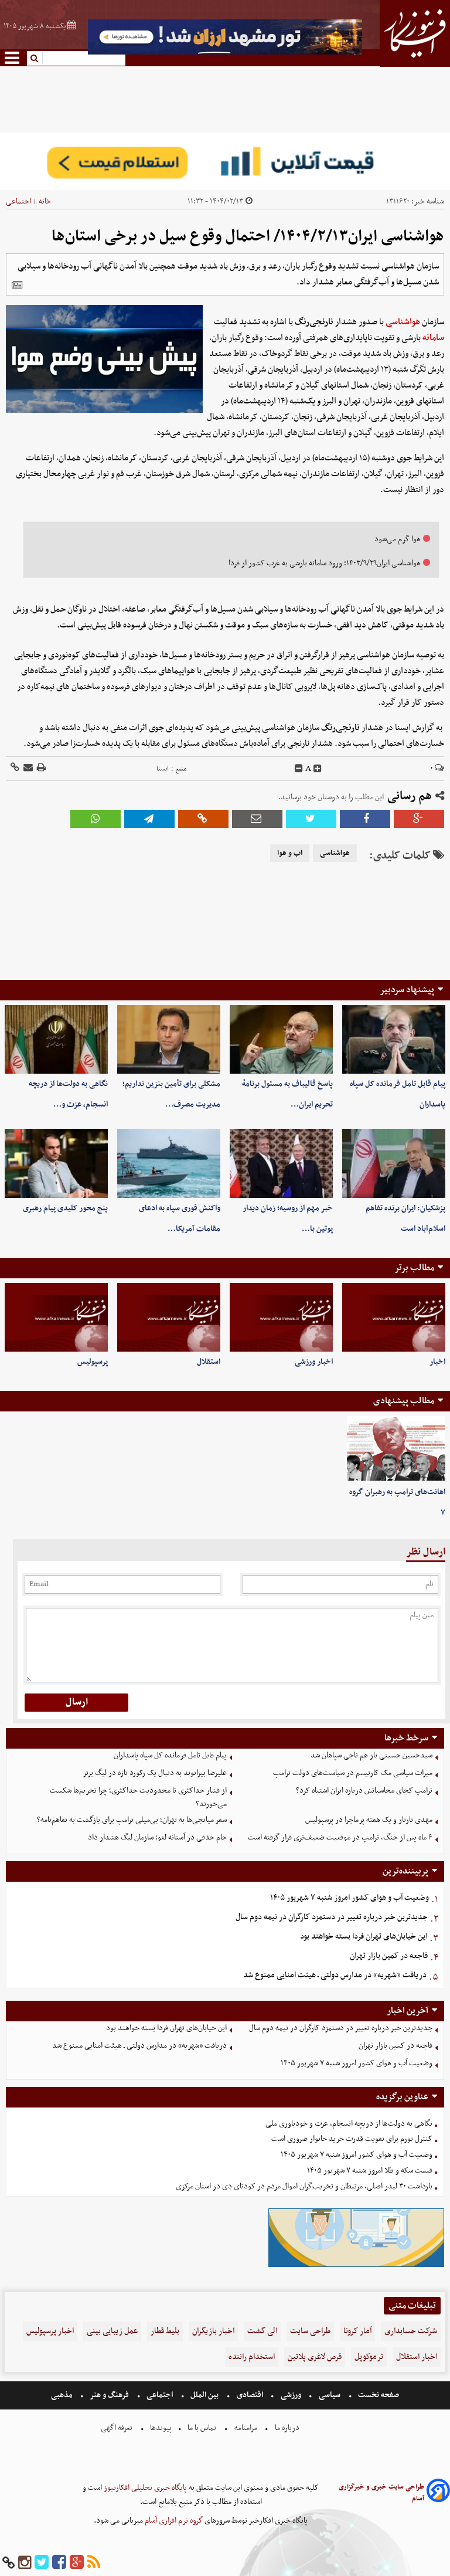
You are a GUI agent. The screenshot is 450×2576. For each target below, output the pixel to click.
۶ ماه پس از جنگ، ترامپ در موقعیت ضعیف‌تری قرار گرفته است (340, 1837)
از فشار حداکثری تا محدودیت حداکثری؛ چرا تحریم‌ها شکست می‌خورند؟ (138, 1797)
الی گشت (262, 2331)
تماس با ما (202, 2428)
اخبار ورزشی (314, 1362)
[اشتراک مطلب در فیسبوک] (365, 819)
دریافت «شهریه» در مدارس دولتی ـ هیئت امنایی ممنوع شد (335, 1975)
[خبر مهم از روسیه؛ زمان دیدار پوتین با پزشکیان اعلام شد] (281, 1163)
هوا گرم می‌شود (398, 539)
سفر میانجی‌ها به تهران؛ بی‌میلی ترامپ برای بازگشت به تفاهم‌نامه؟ (132, 1820)
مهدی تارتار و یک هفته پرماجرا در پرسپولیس (369, 1820)
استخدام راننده (252, 2357)
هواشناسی (403, 322)
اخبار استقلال (417, 2357)
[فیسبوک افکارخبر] (59, 2563)
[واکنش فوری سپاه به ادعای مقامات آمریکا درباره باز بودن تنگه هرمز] (169, 1163)
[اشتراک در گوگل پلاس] (419, 819)
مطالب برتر (414, 1268)
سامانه (433, 338)
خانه (45, 201)
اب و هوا (290, 853)
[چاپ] (40, 768)
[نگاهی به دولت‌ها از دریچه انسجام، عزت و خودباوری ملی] (56, 1039)
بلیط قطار (165, 2331)
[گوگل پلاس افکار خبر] (77, 2563)
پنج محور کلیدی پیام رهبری (65, 1208)
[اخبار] (394, 1317)
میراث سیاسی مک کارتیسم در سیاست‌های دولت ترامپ (353, 1773)
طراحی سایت (310, 2331)
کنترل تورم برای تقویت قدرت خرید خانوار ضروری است (352, 2139)
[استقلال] (169, 1317)
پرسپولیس (93, 1362)
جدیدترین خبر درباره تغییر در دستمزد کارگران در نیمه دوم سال (332, 1917)
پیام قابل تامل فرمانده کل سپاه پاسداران (170, 1755)
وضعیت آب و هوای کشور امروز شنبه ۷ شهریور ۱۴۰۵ (350, 1898)
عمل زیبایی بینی (112, 2331)
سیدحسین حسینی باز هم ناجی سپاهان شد (371, 1755)
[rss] (94, 2563)
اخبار (437, 1362)
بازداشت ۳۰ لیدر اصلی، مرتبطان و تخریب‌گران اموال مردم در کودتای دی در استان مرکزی (304, 2186)
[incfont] (318, 769)
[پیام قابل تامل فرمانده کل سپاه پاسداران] (394, 1039)
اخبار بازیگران (213, 2331)
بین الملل (204, 2395)
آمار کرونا (357, 2331)
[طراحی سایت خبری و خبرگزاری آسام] (438, 2492)
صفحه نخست (378, 2395)
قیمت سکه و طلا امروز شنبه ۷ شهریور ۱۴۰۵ (370, 2171)
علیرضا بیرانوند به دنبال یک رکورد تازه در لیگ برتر (155, 1773)
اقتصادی (250, 2395)
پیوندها (160, 2428)
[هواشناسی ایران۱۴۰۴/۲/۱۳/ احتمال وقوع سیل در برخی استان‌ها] (149, 819)
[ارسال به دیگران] (27, 768)
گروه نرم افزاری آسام (173, 2521)
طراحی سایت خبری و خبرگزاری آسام (381, 2493)
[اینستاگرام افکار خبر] (25, 2563)
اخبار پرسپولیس (50, 2331)
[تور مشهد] (225, 53)
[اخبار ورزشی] (281, 1317)
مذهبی (63, 2395)
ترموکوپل (369, 2357)
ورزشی (291, 2395)
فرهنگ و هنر (110, 2395)
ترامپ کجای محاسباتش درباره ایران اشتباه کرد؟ (364, 1791)
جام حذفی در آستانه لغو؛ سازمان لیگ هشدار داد (157, 1837)
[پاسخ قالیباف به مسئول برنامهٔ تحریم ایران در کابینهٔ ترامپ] (281, 1039)
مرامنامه (246, 2428)
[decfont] (299, 769)
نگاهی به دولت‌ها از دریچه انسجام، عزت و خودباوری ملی (349, 2124)
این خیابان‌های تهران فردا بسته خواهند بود (364, 1937)
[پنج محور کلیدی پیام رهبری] (56, 1163)
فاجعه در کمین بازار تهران (389, 1956)
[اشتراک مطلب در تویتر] (311, 819)
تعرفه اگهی (117, 2428)
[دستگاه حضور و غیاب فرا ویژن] (356, 2266)
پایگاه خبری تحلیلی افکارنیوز (144, 2488)
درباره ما (287, 2428)
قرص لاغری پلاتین (315, 2357)
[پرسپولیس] (56, 1317)
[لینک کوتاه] (15, 768)
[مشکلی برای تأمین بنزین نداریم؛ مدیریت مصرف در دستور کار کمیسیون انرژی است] (169, 1039)
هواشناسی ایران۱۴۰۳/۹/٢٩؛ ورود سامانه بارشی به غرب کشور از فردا (325, 563)
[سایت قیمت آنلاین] (225, 161)
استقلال (209, 1362)
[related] (17, 285)
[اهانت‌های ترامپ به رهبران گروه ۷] (396, 1449)
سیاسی (330, 2395)
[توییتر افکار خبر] (42, 2563)
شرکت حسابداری (411, 2331)
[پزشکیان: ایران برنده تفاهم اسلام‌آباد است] (394, 1163)
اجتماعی (18, 201)
